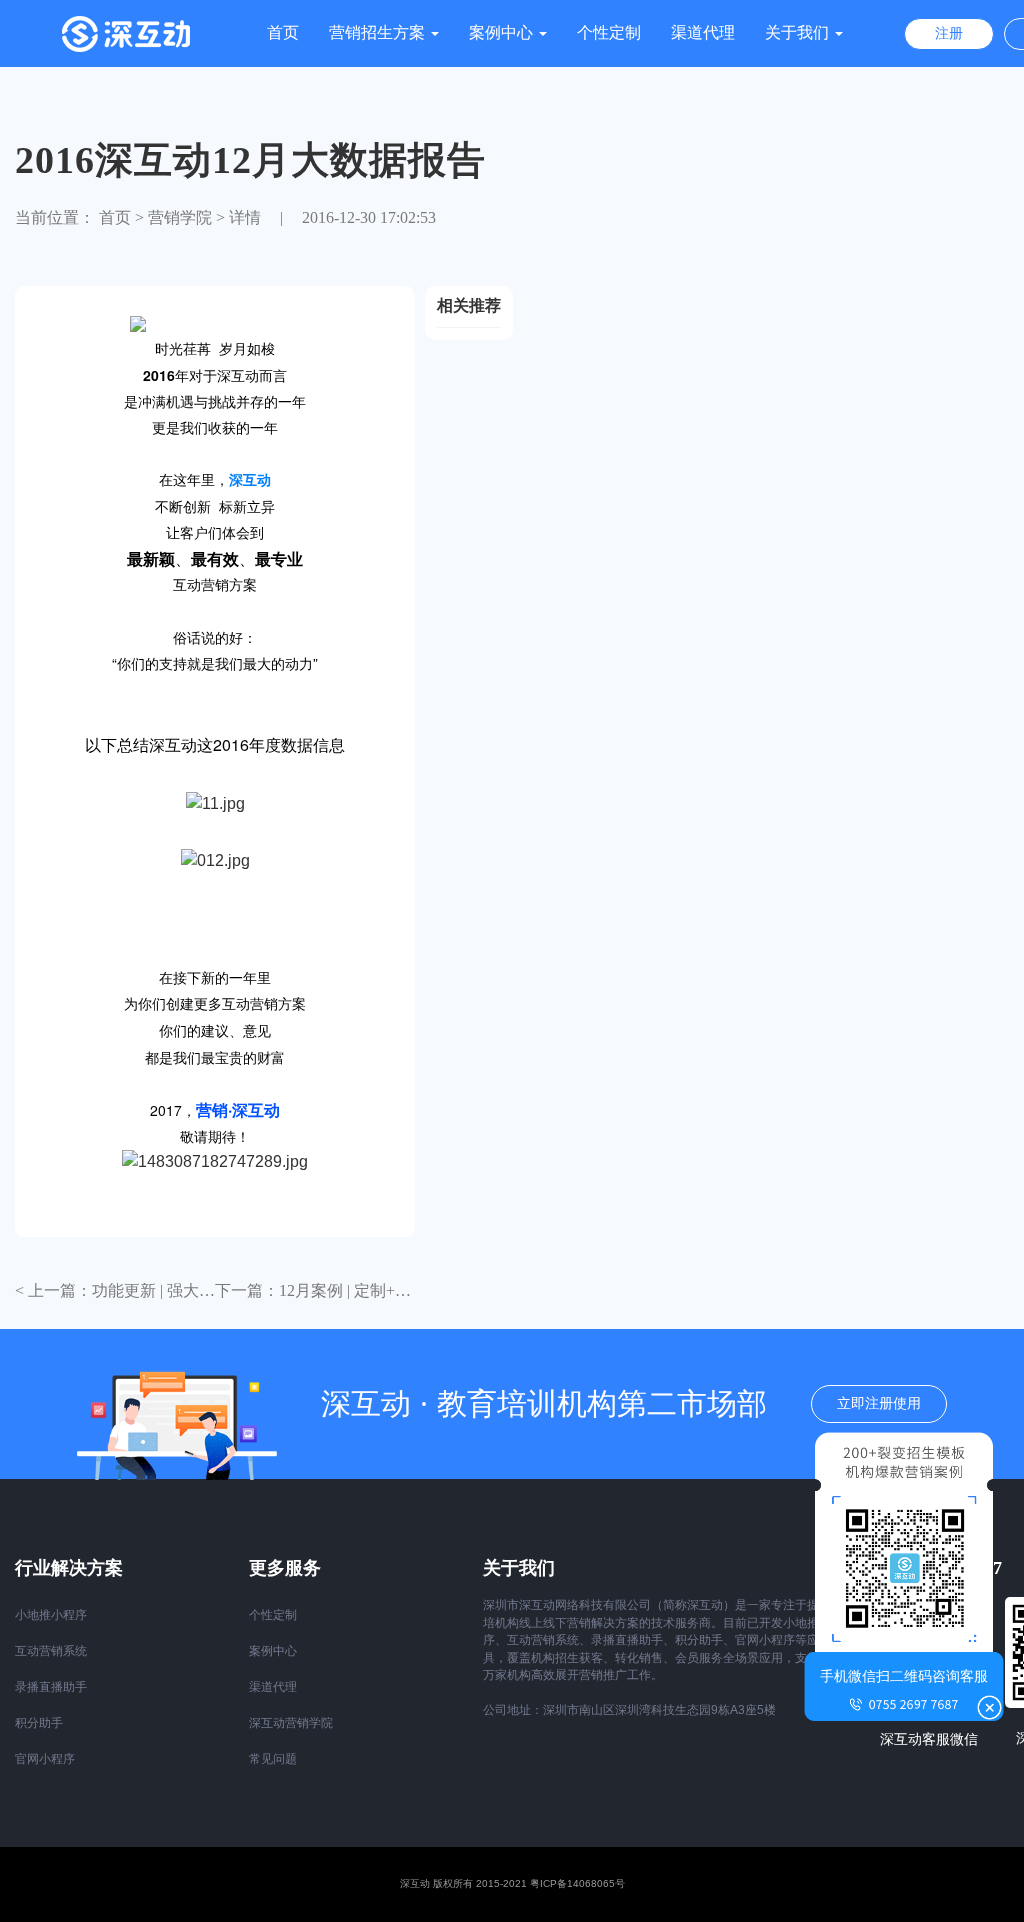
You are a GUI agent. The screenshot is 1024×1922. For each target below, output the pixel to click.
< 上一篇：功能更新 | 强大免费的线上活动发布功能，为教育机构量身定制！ (115, 1291)
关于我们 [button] (799, 32)
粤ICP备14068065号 (577, 1883)
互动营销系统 (51, 1651)
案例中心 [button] (503, 32)
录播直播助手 (51, 1687)
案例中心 (273, 1651)
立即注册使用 (879, 1403)
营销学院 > (186, 217)
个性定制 (609, 32)
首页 (283, 32)
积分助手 (39, 1723)
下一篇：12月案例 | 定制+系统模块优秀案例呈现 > (315, 1291)
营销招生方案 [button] (379, 32)
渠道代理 (703, 32)
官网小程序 (45, 1759)
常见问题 (273, 1759)
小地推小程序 (51, 1615)
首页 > (121, 217)
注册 (949, 33)
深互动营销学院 (291, 1723)
